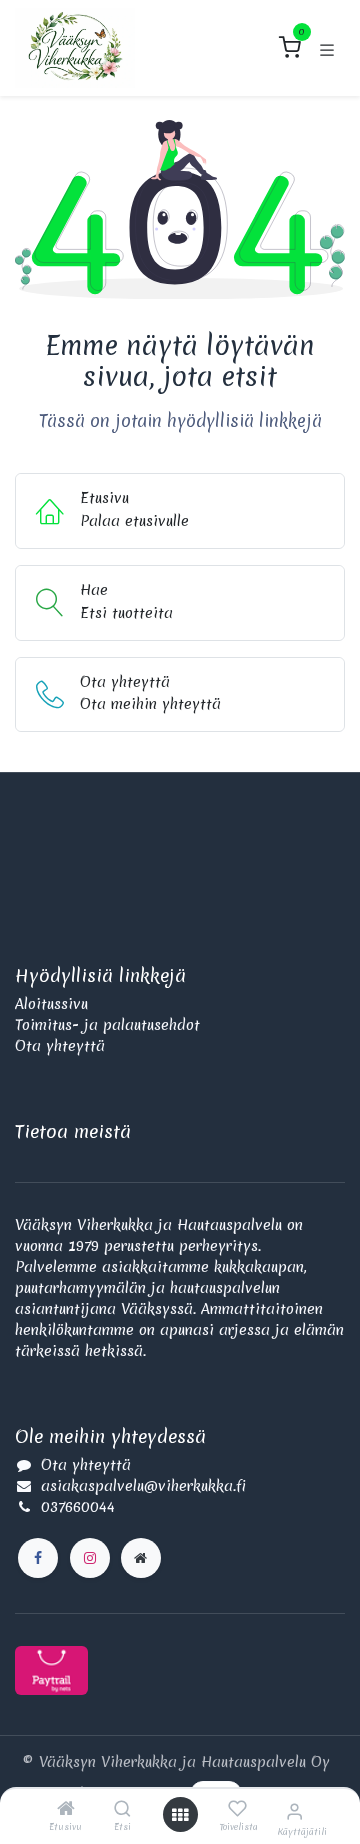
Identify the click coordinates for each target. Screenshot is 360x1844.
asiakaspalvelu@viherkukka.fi (143, 1486)
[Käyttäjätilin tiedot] (294, 1811)
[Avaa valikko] (180, 1815)
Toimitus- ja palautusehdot (107, 1025)
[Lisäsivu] (141, 1558)
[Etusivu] (66, 1810)
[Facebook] (38, 1558)
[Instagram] (90, 1558)
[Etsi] (122, 1810)
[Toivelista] (237, 1809)
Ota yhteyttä (60, 1046)
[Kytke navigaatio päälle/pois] (327, 48)
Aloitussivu (51, 1004)
